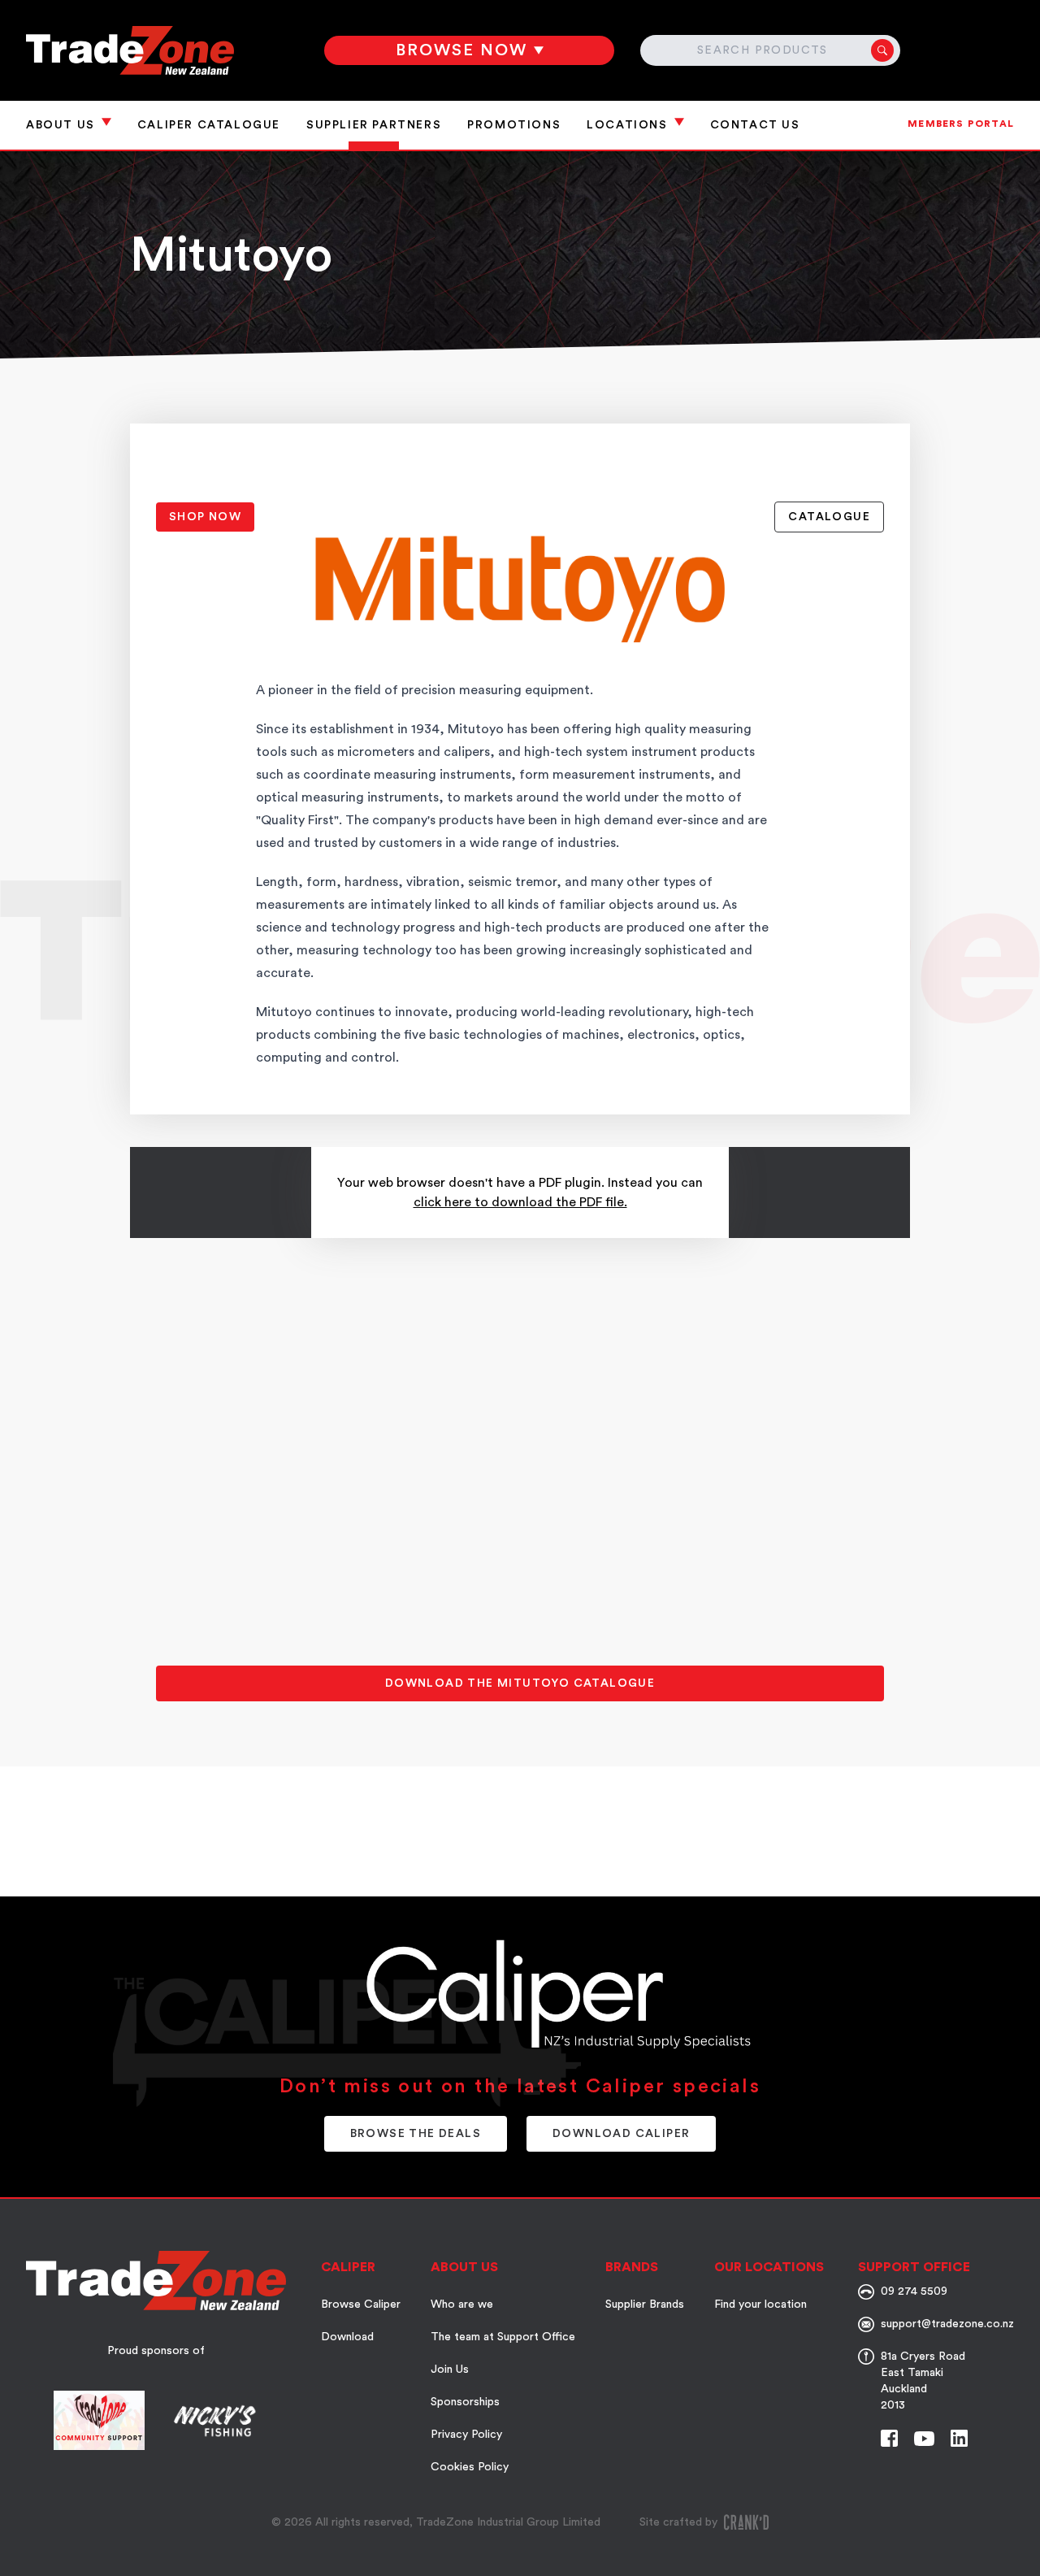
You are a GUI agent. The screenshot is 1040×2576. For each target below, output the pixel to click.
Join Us (450, 2370)
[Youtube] (924, 2439)
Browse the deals (416, 2134)
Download (347, 2337)
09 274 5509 (914, 2291)
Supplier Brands (645, 2304)
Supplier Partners (374, 125)
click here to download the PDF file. (520, 1202)
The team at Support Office (503, 2337)
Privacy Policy (466, 2435)
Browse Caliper (361, 2304)
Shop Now (205, 517)
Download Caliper (621, 2134)
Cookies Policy (470, 2467)
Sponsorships (465, 2402)
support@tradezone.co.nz (947, 2324)
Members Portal (961, 124)
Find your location (760, 2304)
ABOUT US (61, 125)
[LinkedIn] (959, 2438)
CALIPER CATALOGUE (209, 125)
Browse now (461, 50)
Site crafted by (678, 2522)
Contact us (755, 125)
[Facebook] (889, 2438)
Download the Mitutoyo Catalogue (520, 1683)
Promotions (514, 125)
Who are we (462, 2304)
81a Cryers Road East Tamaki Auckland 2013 (923, 2381)
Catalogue (829, 517)
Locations (627, 125)
